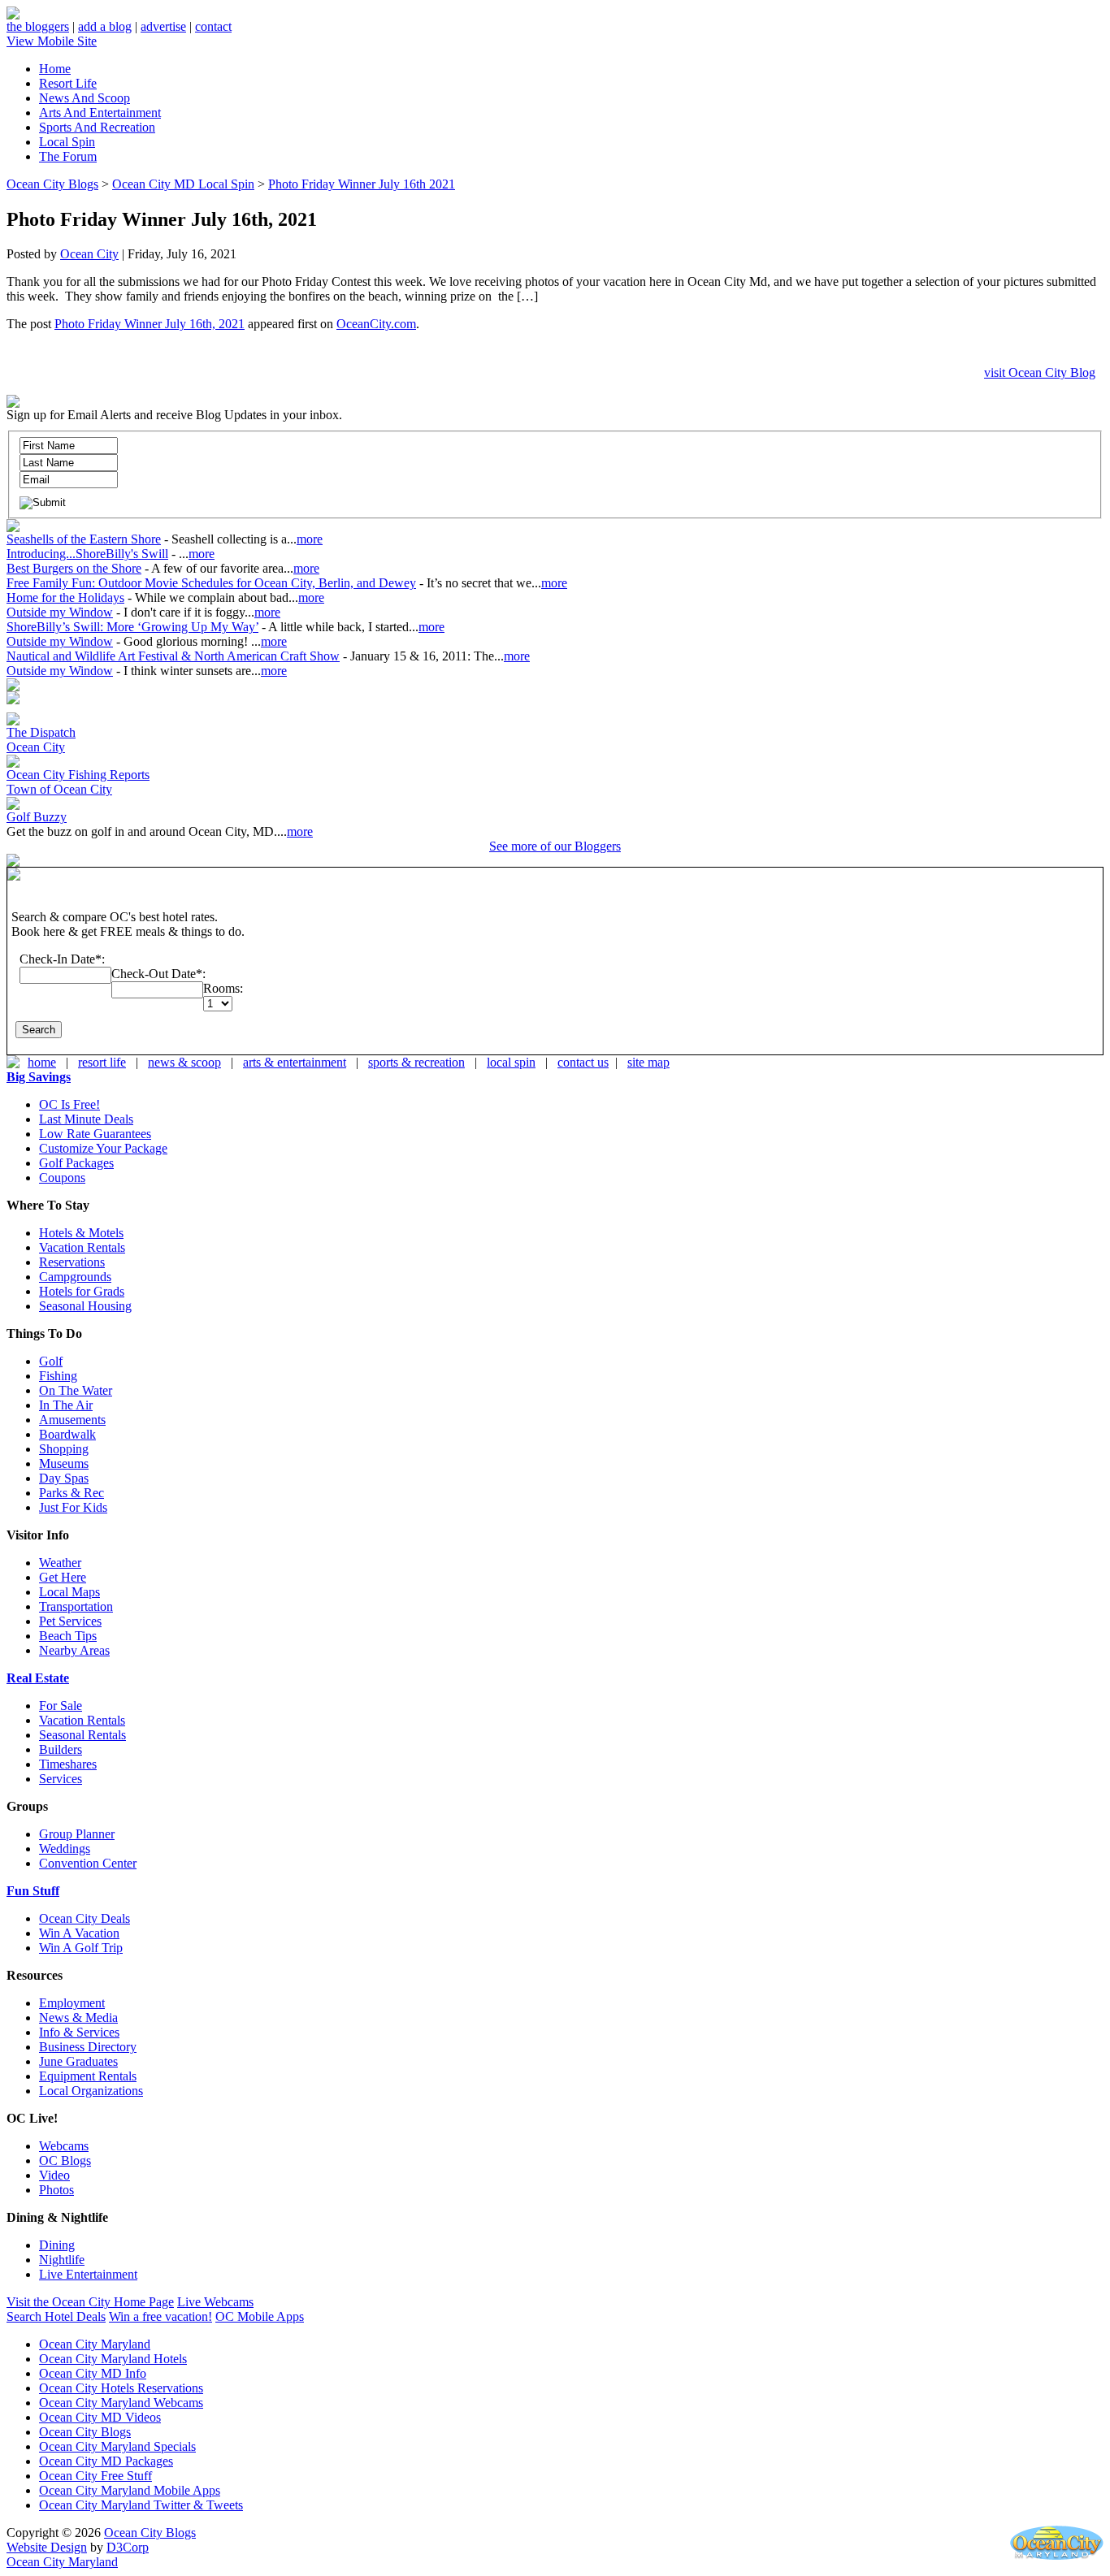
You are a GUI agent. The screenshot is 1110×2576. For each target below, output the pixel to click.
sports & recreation (416, 1062)
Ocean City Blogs (52, 184)
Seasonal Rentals (82, 1735)
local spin (511, 1062)
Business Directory (88, 2047)
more (310, 539)
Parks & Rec (72, 1493)
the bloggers (38, 26)
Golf (51, 1361)
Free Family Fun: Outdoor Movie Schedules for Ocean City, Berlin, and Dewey (211, 583)
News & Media (78, 2018)
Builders (61, 1749)
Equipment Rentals (88, 2076)
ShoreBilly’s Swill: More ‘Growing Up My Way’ (132, 627)
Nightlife (62, 2260)
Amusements (72, 1420)
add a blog (105, 26)
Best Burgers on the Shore (74, 568)
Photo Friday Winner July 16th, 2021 (150, 324)
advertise (163, 26)
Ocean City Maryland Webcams (121, 2403)
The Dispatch (41, 732)
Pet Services (70, 1621)
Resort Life (68, 83)
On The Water (76, 1390)
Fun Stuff (33, 1891)
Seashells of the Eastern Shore (84, 539)
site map (648, 1062)
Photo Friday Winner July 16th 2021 (362, 184)
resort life (102, 1062)
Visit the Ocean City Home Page (90, 2302)
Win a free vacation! (160, 2316)
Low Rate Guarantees (95, 1134)
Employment (72, 2003)
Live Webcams (215, 2302)
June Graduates (78, 2061)
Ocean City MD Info (93, 2373)
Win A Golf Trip (81, 1948)
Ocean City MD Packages (106, 2461)
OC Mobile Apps (260, 2316)
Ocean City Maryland (95, 2344)
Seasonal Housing (85, 1306)
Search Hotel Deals (56, 2316)
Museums (64, 1463)
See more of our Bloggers (555, 846)
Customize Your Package (103, 1148)
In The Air (66, 1405)
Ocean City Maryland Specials (117, 2446)
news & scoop (184, 1062)
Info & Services (79, 2032)
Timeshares (68, 1764)
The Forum (68, 156)
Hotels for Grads (82, 1291)
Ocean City (89, 254)
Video (54, 2175)
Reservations (72, 1262)
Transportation (76, 1606)
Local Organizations (91, 2091)
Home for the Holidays (65, 597)
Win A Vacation (79, 1933)
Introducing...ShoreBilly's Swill (87, 554)
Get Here (63, 1577)
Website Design (47, 2547)
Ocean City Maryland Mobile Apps (130, 2490)
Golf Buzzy (37, 817)
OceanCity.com (376, 324)
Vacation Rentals (82, 1247)
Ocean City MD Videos (100, 2417)
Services (61, 1779)
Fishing (58, 1376)
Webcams (64, 2146)
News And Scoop (85, 98)
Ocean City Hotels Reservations (121, 2388)
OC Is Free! (69, 1104)
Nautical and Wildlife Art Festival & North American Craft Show (173, 656)
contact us (583, 1062)
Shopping (64, 1449)
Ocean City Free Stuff (95, 2476)
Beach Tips (68, 1636)
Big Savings (39, 1077)
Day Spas (64, 1478)
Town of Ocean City (59, 789)
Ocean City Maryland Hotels (113, 2359)
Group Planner (77, 1834)
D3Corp (128, 2547)
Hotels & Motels (81, 1233)
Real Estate (38, 1678)
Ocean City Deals (85, 1918)
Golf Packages (76, 1163)
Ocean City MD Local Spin (183, 184)
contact (213, 26)
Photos (56, 2190)
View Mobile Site (52, 41)
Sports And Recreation (97, 127)
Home (55, 69)
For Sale (61, 1706)
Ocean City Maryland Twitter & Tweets (141, 2505)
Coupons (62, 1178)
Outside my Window (60, 612)
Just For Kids (73, 1507)
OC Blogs (65, 2160)
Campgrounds (75, 1277)
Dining (57, 2245)
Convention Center (88, 1863)
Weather (60, 1563)
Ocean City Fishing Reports (78, 775)
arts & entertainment (295, 1062)
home (42, 1062)
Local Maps (69, 1592)
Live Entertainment (88, 2274)
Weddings (65, 1849)
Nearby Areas (74, 1650)
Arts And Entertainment (100, 113)
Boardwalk (67, 1434)
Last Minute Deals (86, 1119)
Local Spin (67, 142)
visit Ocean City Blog (1040, 372)
